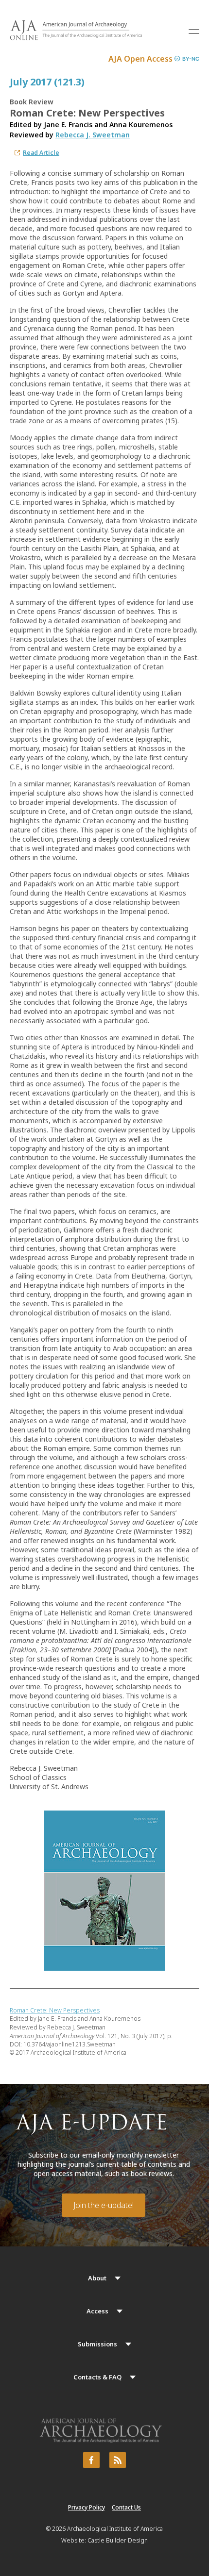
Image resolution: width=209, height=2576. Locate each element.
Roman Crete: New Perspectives (55, 2010)
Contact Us (126, 2507)
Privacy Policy (87, 2507)
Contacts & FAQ (97, 2377)
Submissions (97, 2344)
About (97, 2278)
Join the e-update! (104, 2205)
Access (97, 2311)
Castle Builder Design (118, 2540)
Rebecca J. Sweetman (93, 135)
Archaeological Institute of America (115, 2529)
